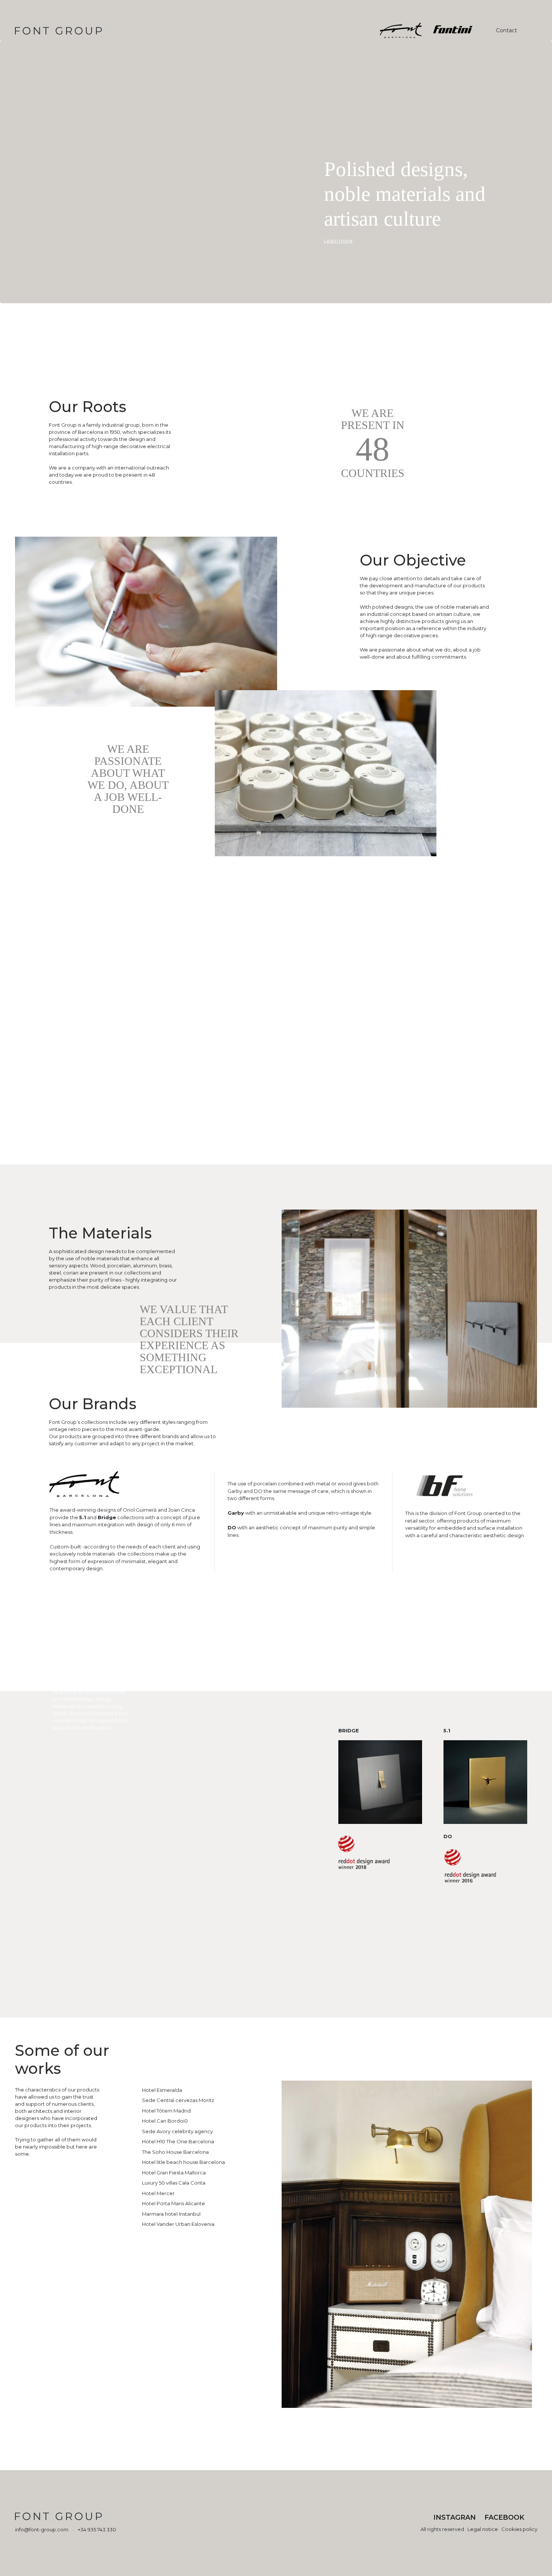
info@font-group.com (42, 2529)
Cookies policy (519, 2529)
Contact (507, 30)
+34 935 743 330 (97, 2529)
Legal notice (483, 2529)
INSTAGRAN (455, 2517)
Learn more (338, 241)
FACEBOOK (504, 2517)
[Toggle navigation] (529, 30)
